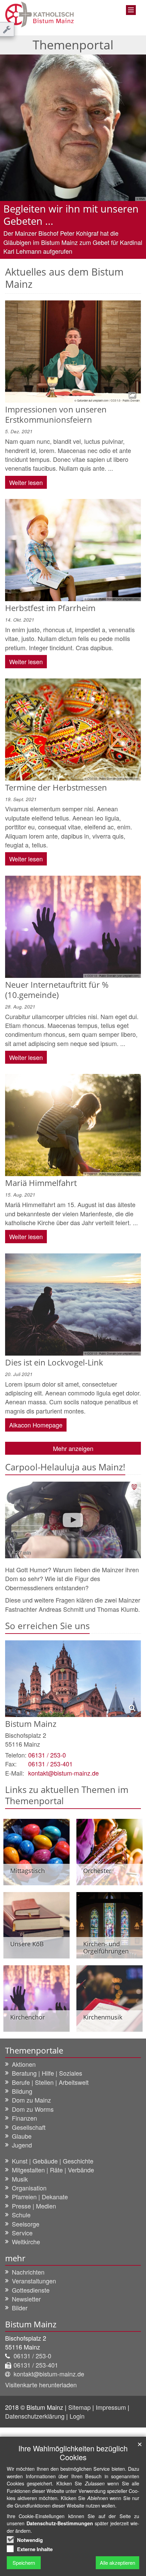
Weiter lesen (26, 482)
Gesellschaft (29, 2127)
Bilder (20, 2308)
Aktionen (24, 2064)
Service (22, 2233)
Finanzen (24, 2118)
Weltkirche (26, 2242)
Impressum (112, 2407)
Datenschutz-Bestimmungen (60, 2523)
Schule (21, 2215)
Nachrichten (28, 2272)
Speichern (24, 2563)
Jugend (22, 2145)
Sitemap (79, 2407)
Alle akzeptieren (117, 2563)
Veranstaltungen (34, 2281)
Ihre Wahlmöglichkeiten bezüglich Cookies (73, 2453)
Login (77, 2416)
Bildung (22, 2091)
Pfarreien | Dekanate (40, 2197)
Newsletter (26, 2299)
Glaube (22, 2136)
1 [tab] (68, 259)
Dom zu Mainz (31, 2100)
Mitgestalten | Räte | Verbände (53, 2170)
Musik (20, 2179)
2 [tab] (78, 259)
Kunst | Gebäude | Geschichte (53, 2161)
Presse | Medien (34, 2206)
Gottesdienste (31, 2290)
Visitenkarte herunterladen (41, 2385)
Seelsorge (26, 2224)
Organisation (29, 2188)
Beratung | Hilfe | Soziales (47, 2073)
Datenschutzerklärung (36, 2416)
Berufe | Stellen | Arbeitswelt (50, 2082)
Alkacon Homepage (36, 1425)
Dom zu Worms (33, 2109)
